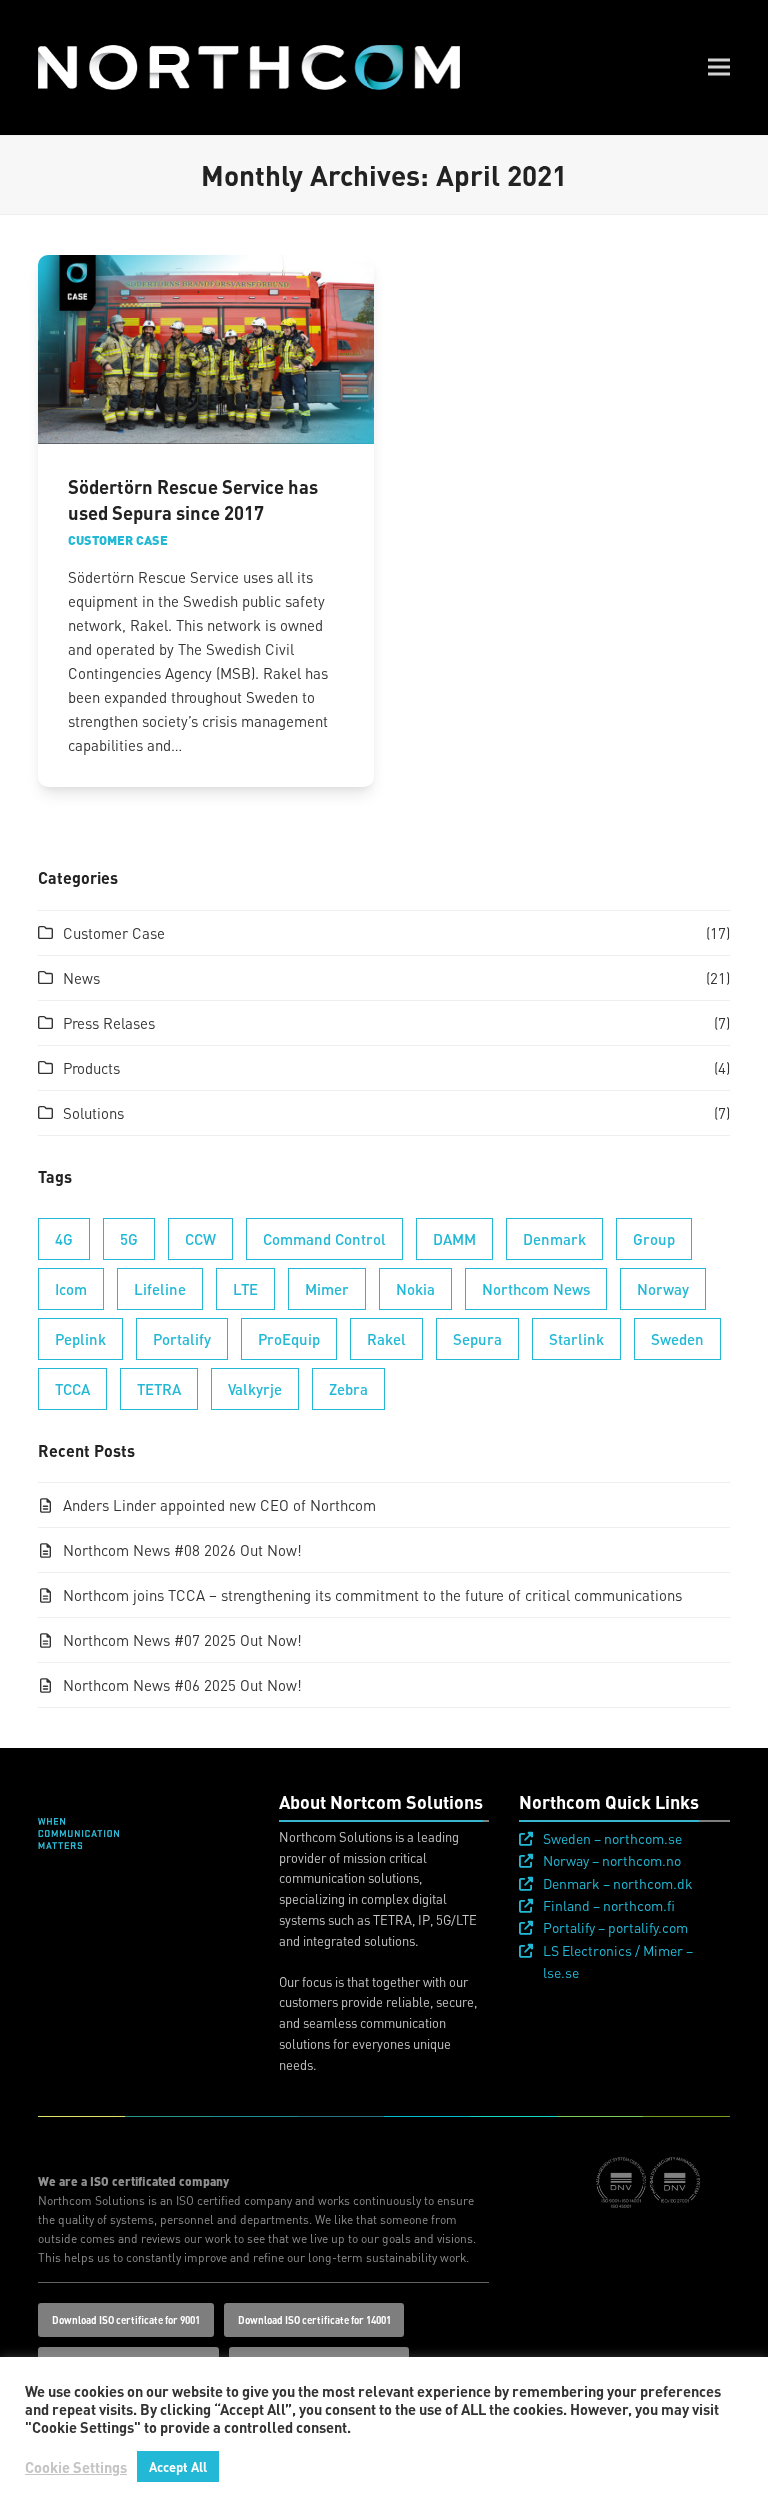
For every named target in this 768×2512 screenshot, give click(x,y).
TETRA (159, 1389)
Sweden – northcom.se (612, 1838)
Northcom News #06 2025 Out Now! (182, 1685)
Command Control (324, 1239)
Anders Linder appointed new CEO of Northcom (219, 1505)
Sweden (677, 1339)
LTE (245, 1289)
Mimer (327, 1289)
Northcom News (536, 1289)
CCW (200, 1239)
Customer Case (118, 540)
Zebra (348, 1389)
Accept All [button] (178, 2466)
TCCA (72, 1389)
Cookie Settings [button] (76, 2467)
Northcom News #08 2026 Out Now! (182, 1550)
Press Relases (109, 1023)
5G (129, 1239)
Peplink (80, 1339)
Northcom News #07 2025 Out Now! (182, 1640)
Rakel (386, 1339)
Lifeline (160, 1289)
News (81, 978)
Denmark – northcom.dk (618, 1883)
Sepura (477, 1339)
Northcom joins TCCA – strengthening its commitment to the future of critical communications (372, 1595)
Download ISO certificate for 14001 (314, 2320)
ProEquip (289, 1339)
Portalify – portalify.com (615, 1927)
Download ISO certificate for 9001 (126, 2320)
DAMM (454, 1239)
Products (91, 1068)
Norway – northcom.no (612, 1860)
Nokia (415, 1289)
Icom (71, 1289)
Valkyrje (255, 1389)
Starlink (576, 1339)
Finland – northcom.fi (609, 1905)
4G (64, 1239)
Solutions (93, 1113)
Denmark (554, 1239)
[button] (719, 67)
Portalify (182, 1339)
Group (654, 1239)
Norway (663, 1289)
